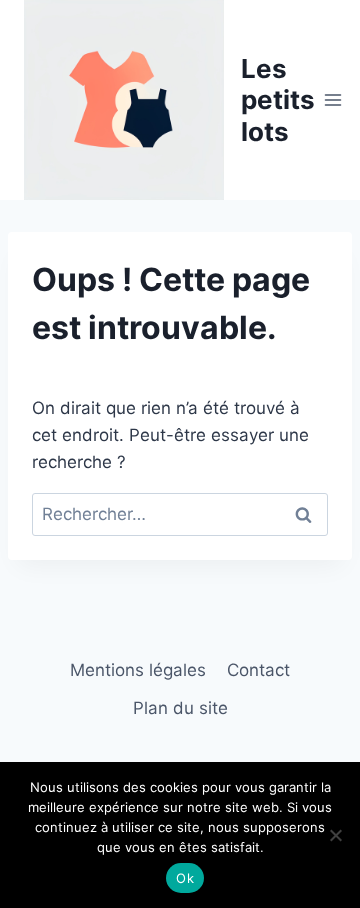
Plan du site (180, 708)
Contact (258, 670)
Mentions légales (138, 670)
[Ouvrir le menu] (333, 99)
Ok (185, 878)
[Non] (335, 835)
